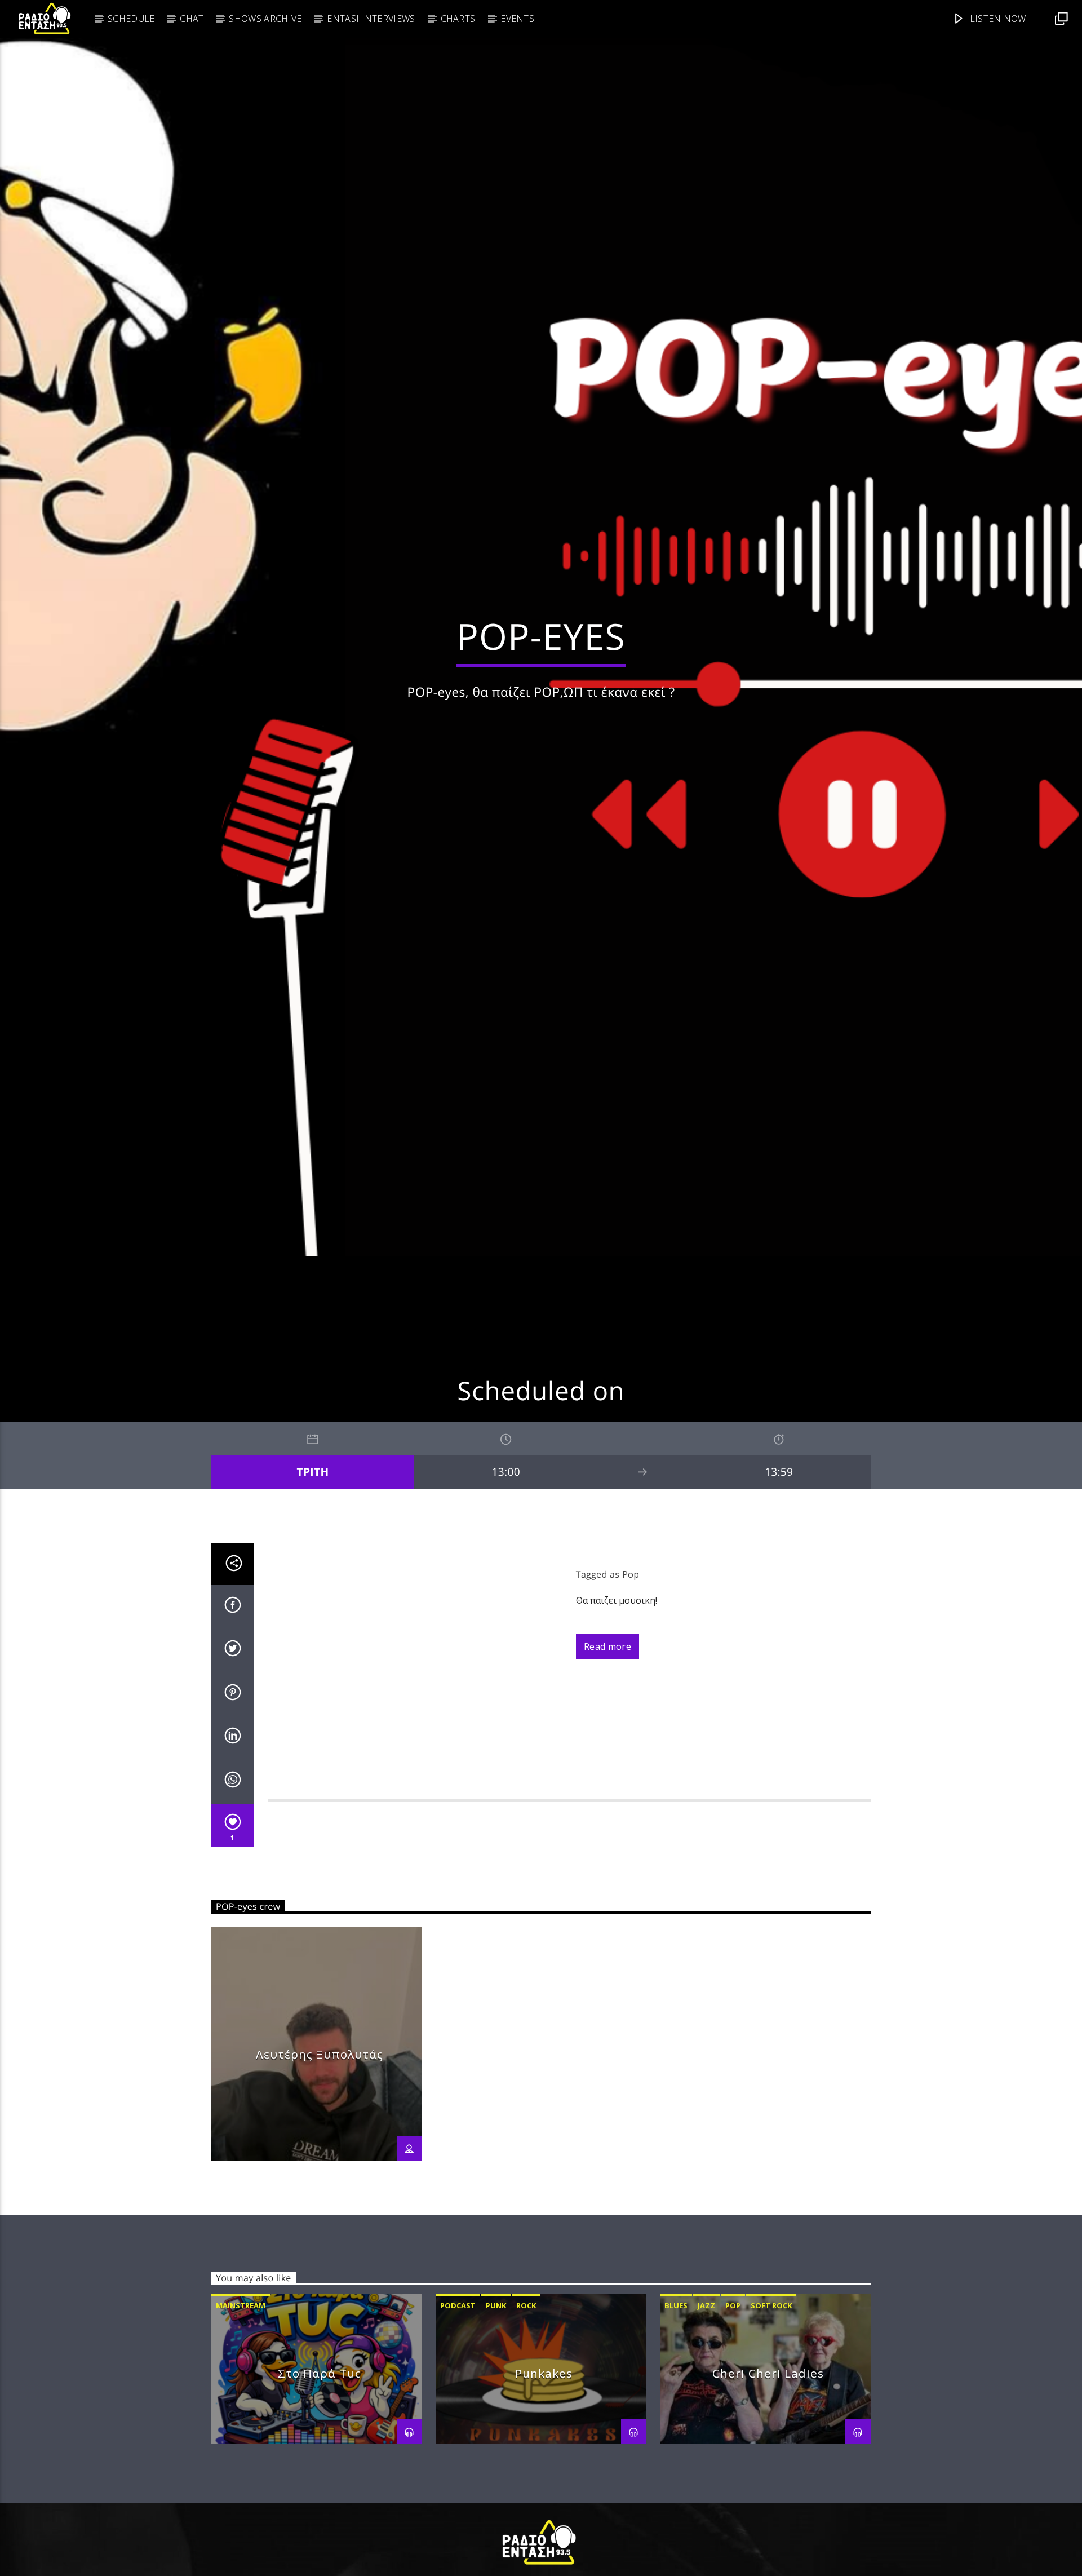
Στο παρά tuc (320, 2486)
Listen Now (997, 19)
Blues (676, 2418)
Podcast (458, 2418)
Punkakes (544, 2486)
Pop (631, 1687)
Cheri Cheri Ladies (768, 2486)
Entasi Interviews (371, 19)
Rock (526, 2418)
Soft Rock (771, 2418)
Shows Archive (265, 19)
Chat (192, 19)
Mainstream (241, 2418)
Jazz (706, 2418)
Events (517, 19)
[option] (317, 2156)
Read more (607, 1759)
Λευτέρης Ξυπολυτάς (319, 2166)
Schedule (131, 19)
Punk (496, 2418)
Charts (458, 19)
